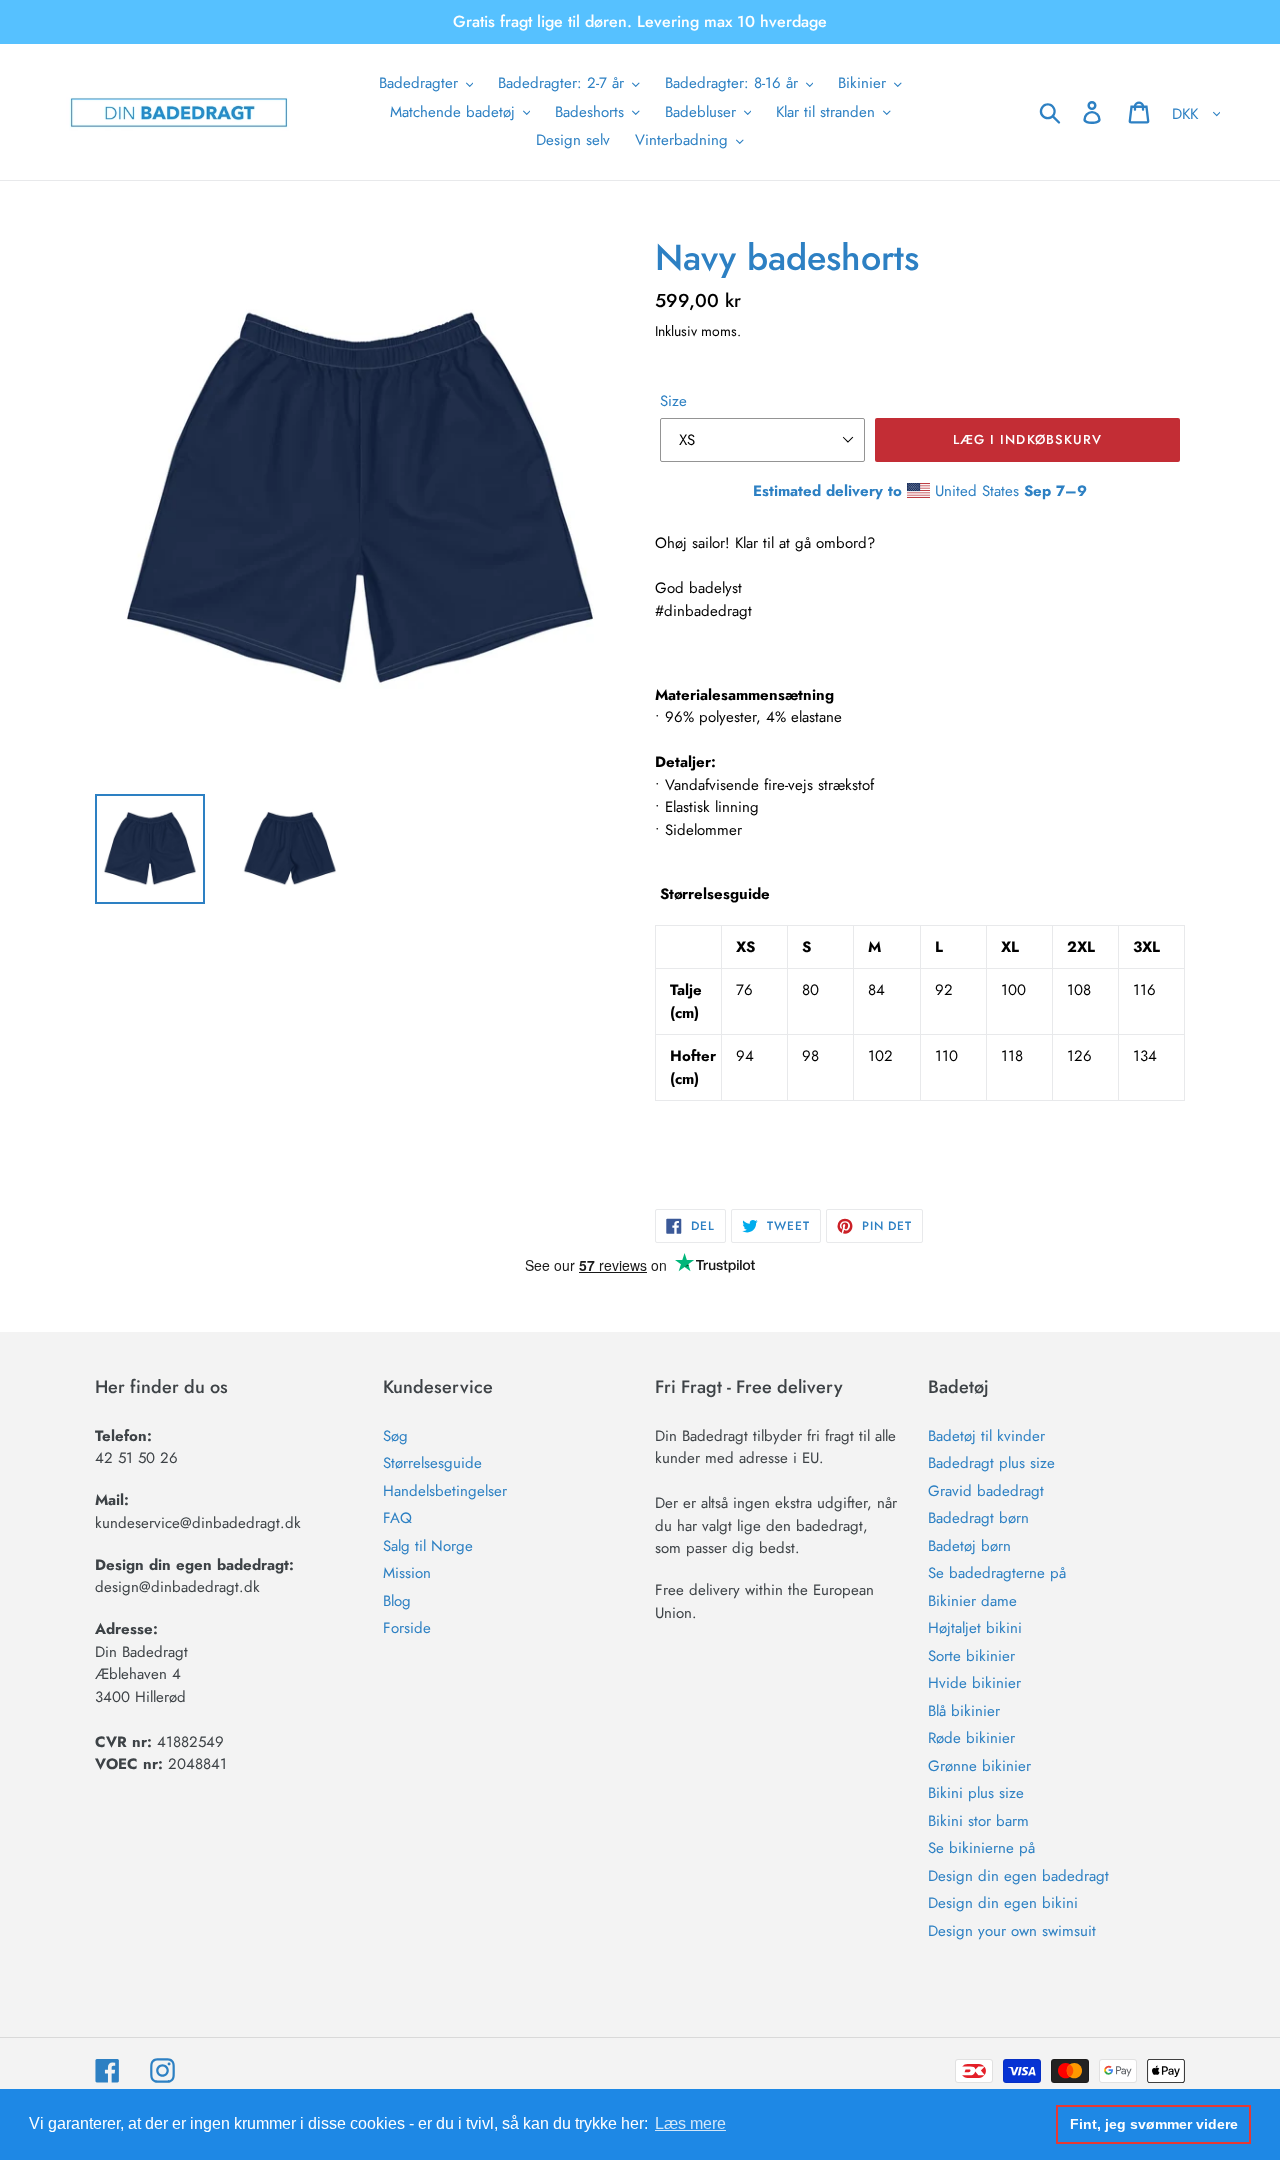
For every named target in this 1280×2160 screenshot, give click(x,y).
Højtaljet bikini (975, 1628)
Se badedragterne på (997, 1573)
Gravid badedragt (986, 1491)
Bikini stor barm (978, 1821)
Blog (397, 1601)
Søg (395, 1436)
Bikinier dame (972, 1601)
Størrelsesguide (432, 1463)
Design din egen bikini (1003, 1903)
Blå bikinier (964, 1711)
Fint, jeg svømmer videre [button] (1154, 2124)
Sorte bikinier (971, 1656)
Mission (407, 1573)
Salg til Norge (428, 1546)
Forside (407, 1628)
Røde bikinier (971, 1738)
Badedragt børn (978, 1518)
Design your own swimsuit (1012, 1931)
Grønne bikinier (979, 1766)
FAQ (397, 1518)
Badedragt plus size (991, 1463)
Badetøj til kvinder (986, 1436)
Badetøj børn (969, 1546)
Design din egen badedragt (1018, 1876)
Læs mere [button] (690, 2123)
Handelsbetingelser (445, 1491)
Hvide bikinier (974, 1683)
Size (673, 401)
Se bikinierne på (981, 1848)
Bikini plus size (976, 1793)
